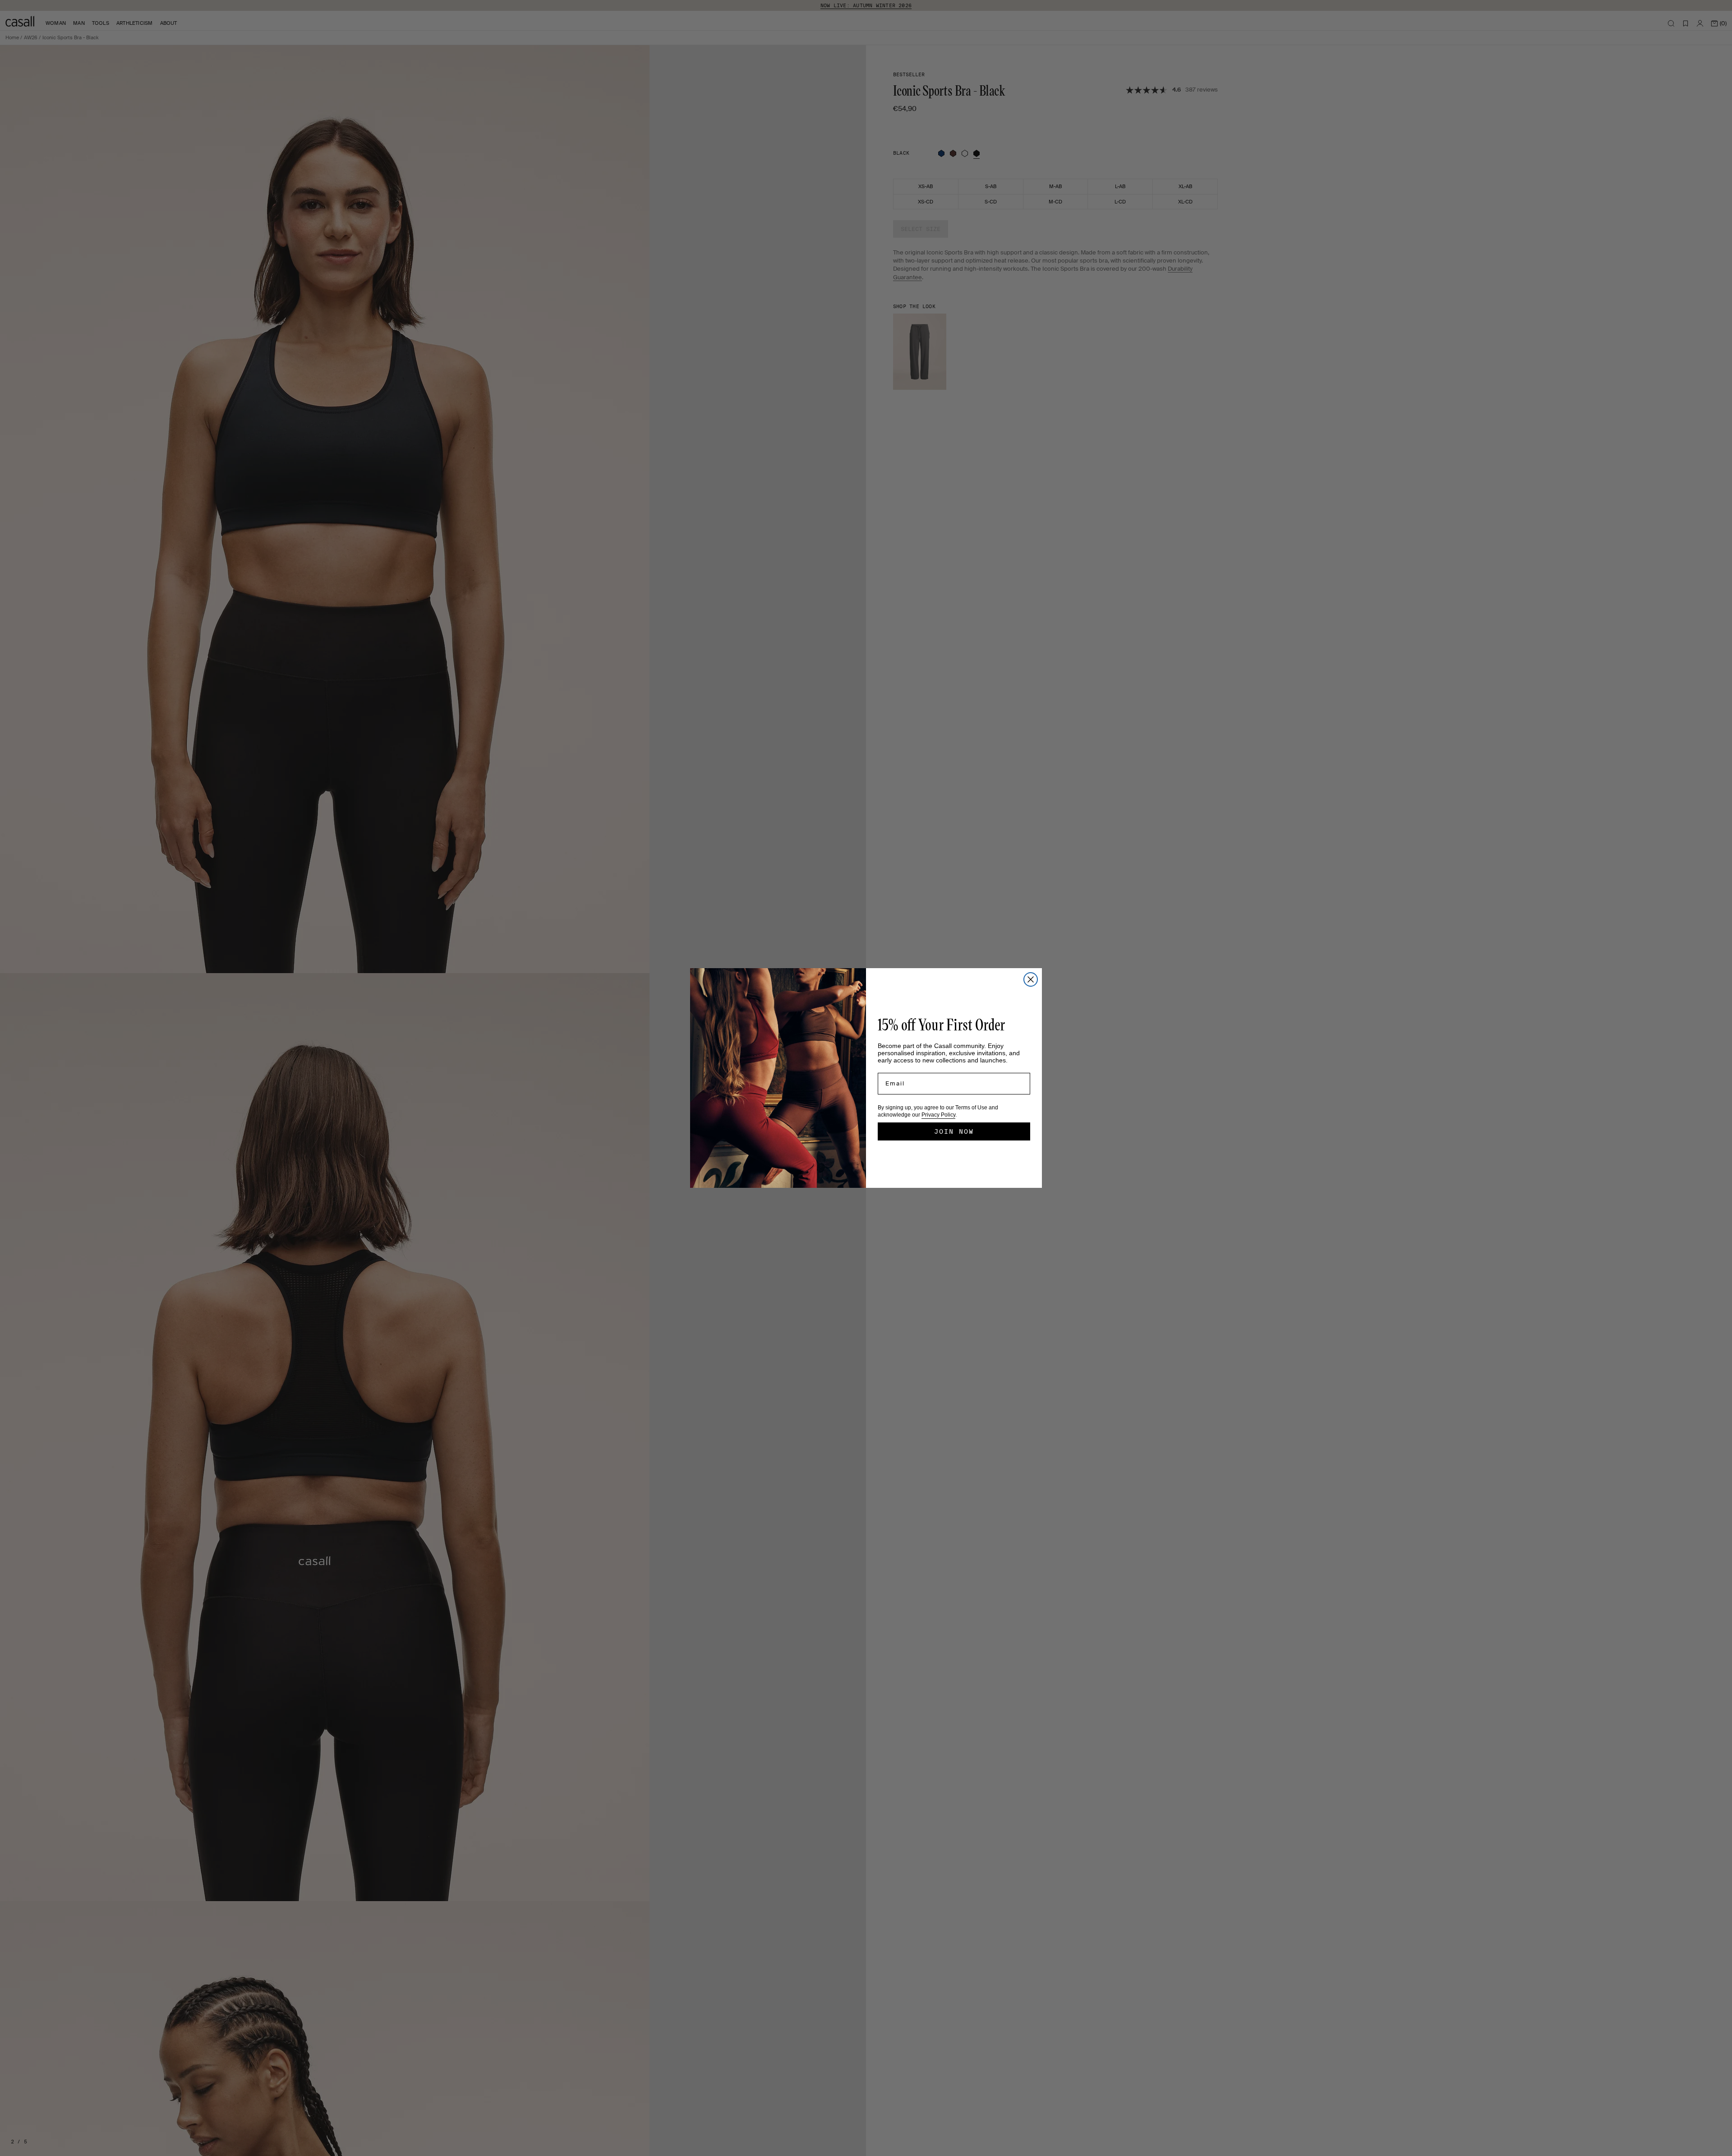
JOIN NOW (954, 1131)
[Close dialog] (1031, 979)
